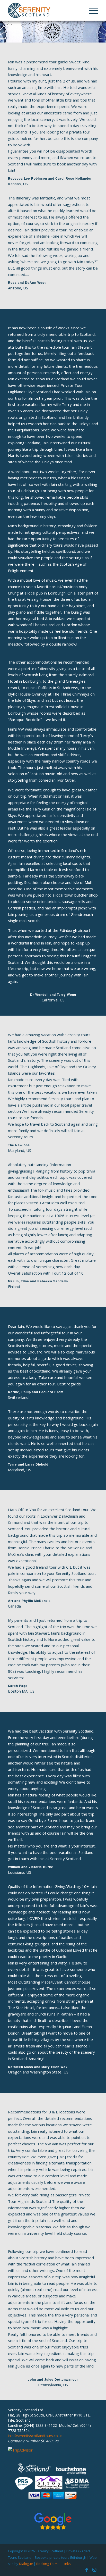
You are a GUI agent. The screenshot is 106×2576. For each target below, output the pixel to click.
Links (67, 2564)
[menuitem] (91, 10)
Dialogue (26, 2564)
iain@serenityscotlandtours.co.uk (35, 2436)
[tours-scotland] (44, 10)
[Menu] (91, 10)
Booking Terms (48, 2564)
